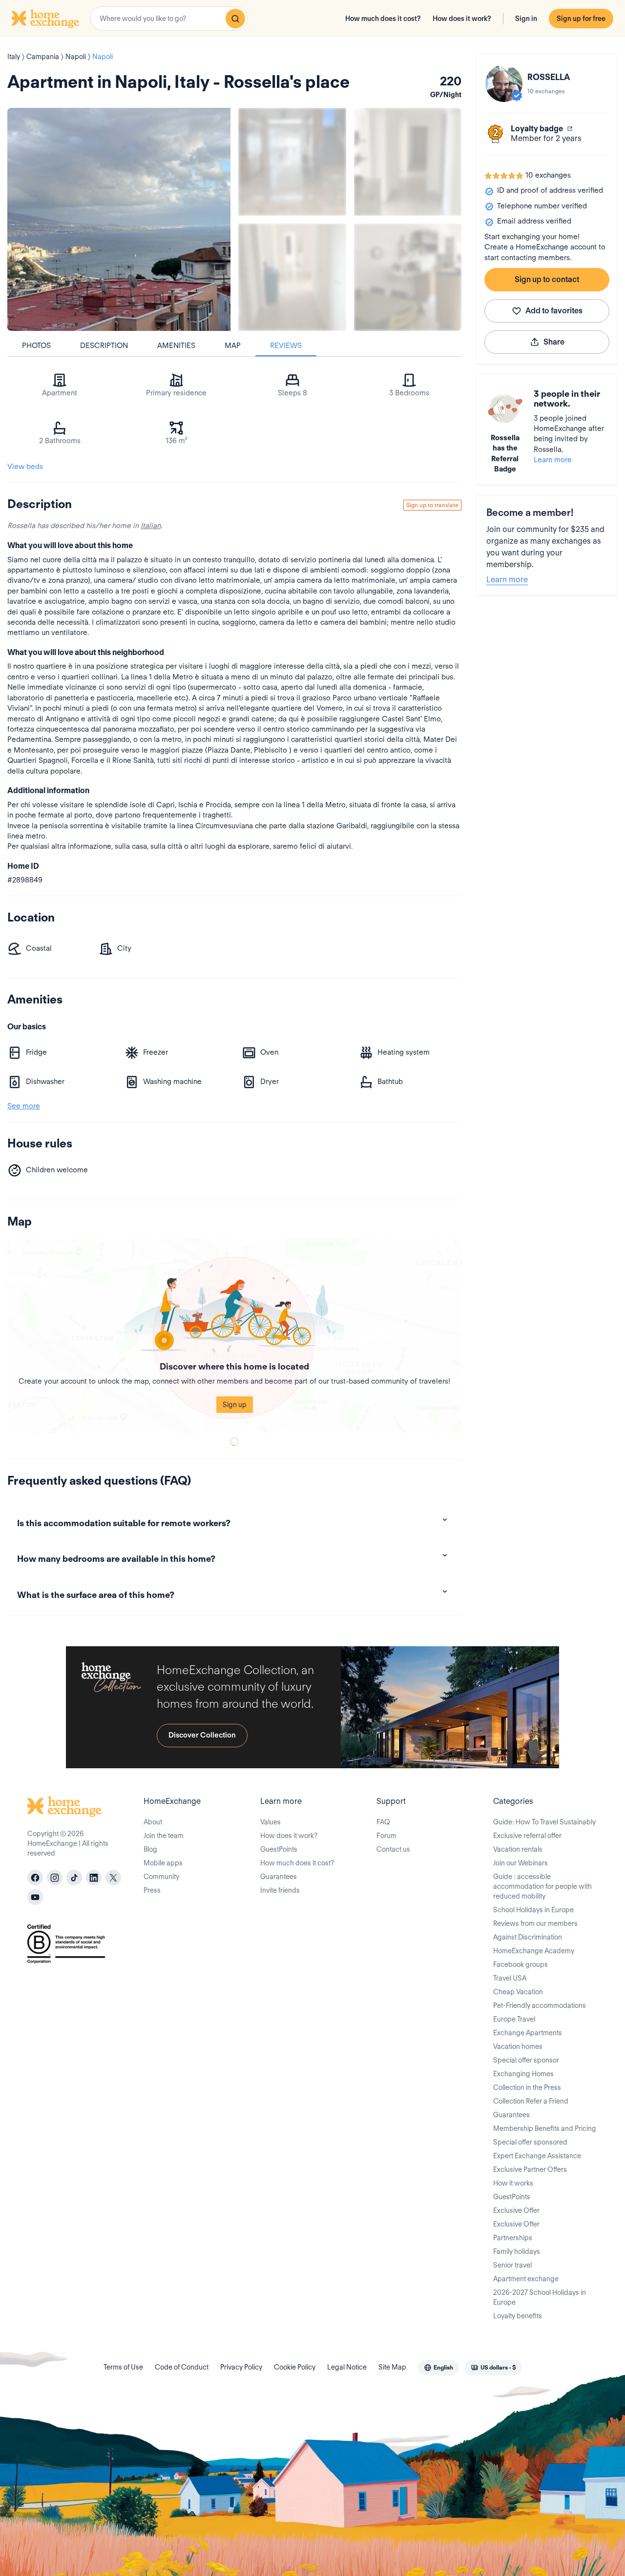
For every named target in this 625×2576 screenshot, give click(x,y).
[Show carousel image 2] (408, 162)
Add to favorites (554, 311)
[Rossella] (504, 83)
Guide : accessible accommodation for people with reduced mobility (542, 1886)
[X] (113, 1878)
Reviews (286, 346)
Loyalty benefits (518, 2316)
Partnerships (513, 2238)
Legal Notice (347, 2367)
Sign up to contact (547, 279)
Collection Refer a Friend (531, 2101)
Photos (36, 346)
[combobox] (169, 19)
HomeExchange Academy (534, 1951)
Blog (150, 1849)
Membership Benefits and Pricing (545, 2128)
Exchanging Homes (523, 2074)
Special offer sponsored (530, 2142)
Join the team (164, 1836)
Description (104, 346)
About (153, 1822)
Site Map (392, 2367)
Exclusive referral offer (527, 1836)
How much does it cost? (383, 19)
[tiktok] (74, 1878)
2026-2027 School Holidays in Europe (540, 2297)
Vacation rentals (518, 1849)
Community (161, 1877)
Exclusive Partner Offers (530, 2169)
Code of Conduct (182, 2367)
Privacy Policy (241, 2367)
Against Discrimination (528, 1937)
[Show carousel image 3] (292, 277)
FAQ (383, 1822)
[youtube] (35, 1897)
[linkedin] (94, 1878)
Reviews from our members (535, 1923)
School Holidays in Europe (533, 1910)
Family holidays (517, 2251)
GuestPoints (279, 1849)
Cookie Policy (295, 2367)
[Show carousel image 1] (292, 162)
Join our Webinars (521, 1863)
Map (233, 346)
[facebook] (35, 1878)
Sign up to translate (432, 505)
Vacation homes (518, 2046)
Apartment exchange (526, 2279)
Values (271, 1822)
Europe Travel (514, 2019)
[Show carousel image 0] (119, 219)
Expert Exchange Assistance (537, 2156)
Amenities (176, 346)
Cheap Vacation (518, 1992)
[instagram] (55, 1878)
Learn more (553, 460)
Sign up (235, 1405)
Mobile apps (163, 1863)
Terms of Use (123, 2367)
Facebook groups (521, 1964)
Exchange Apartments (528, 2033)
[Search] (235, 19)
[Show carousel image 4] (408, 277)
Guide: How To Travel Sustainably (544, 1822)
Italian (151, 526)
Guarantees (279, 1877)
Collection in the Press (527, 2087)
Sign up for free (581, 19)
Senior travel (512, 2265)
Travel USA (510, 1978)
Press (152, 1890)
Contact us (393, 1849)
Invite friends (280, 1890)
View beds (25, 467)
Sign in (526, 19)
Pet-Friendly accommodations (540, 2005)
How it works (513, 2183)
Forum (386, 1836)
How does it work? (462, 19)
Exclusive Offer (516, 2210)
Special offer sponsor (526, 2060)
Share (554, 342)
